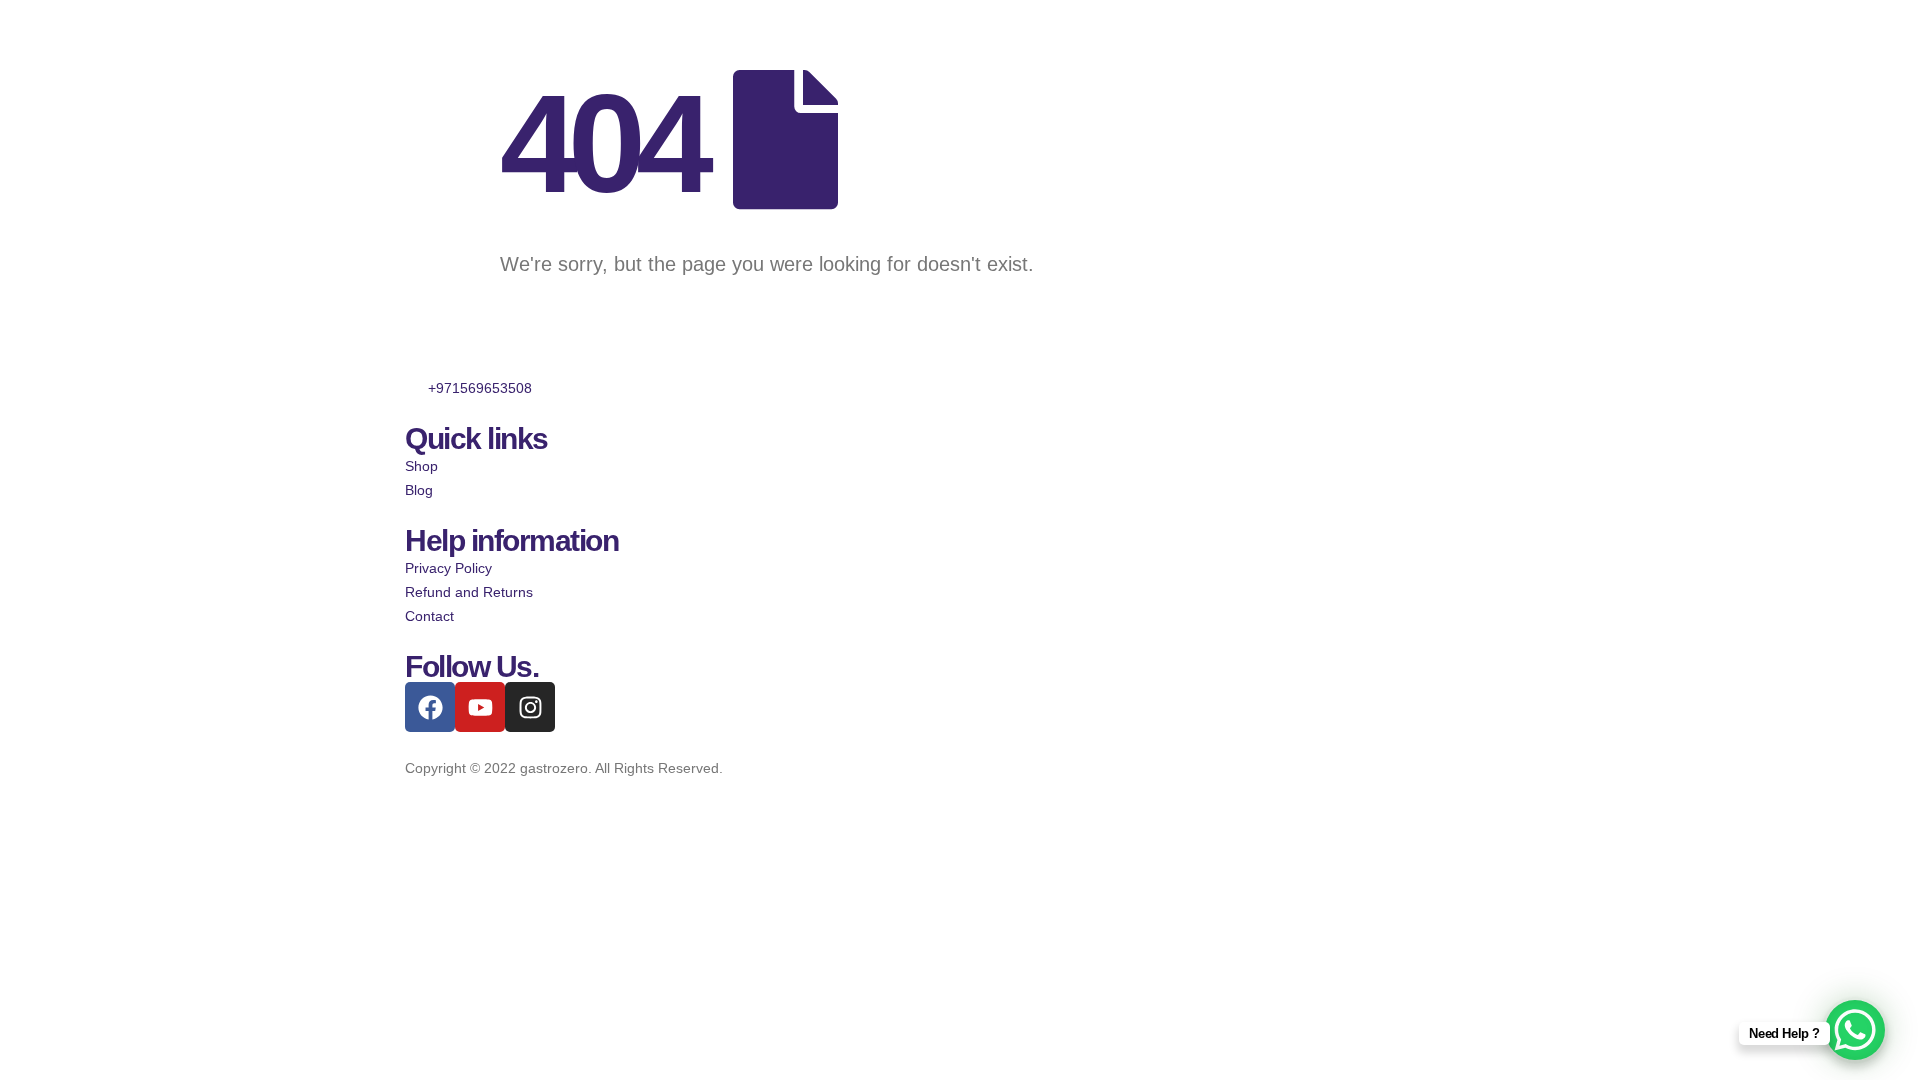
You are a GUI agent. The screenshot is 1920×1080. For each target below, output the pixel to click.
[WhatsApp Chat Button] (1855, 1030)
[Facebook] (430, 707)
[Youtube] (480, 707)
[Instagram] (530, 707)
